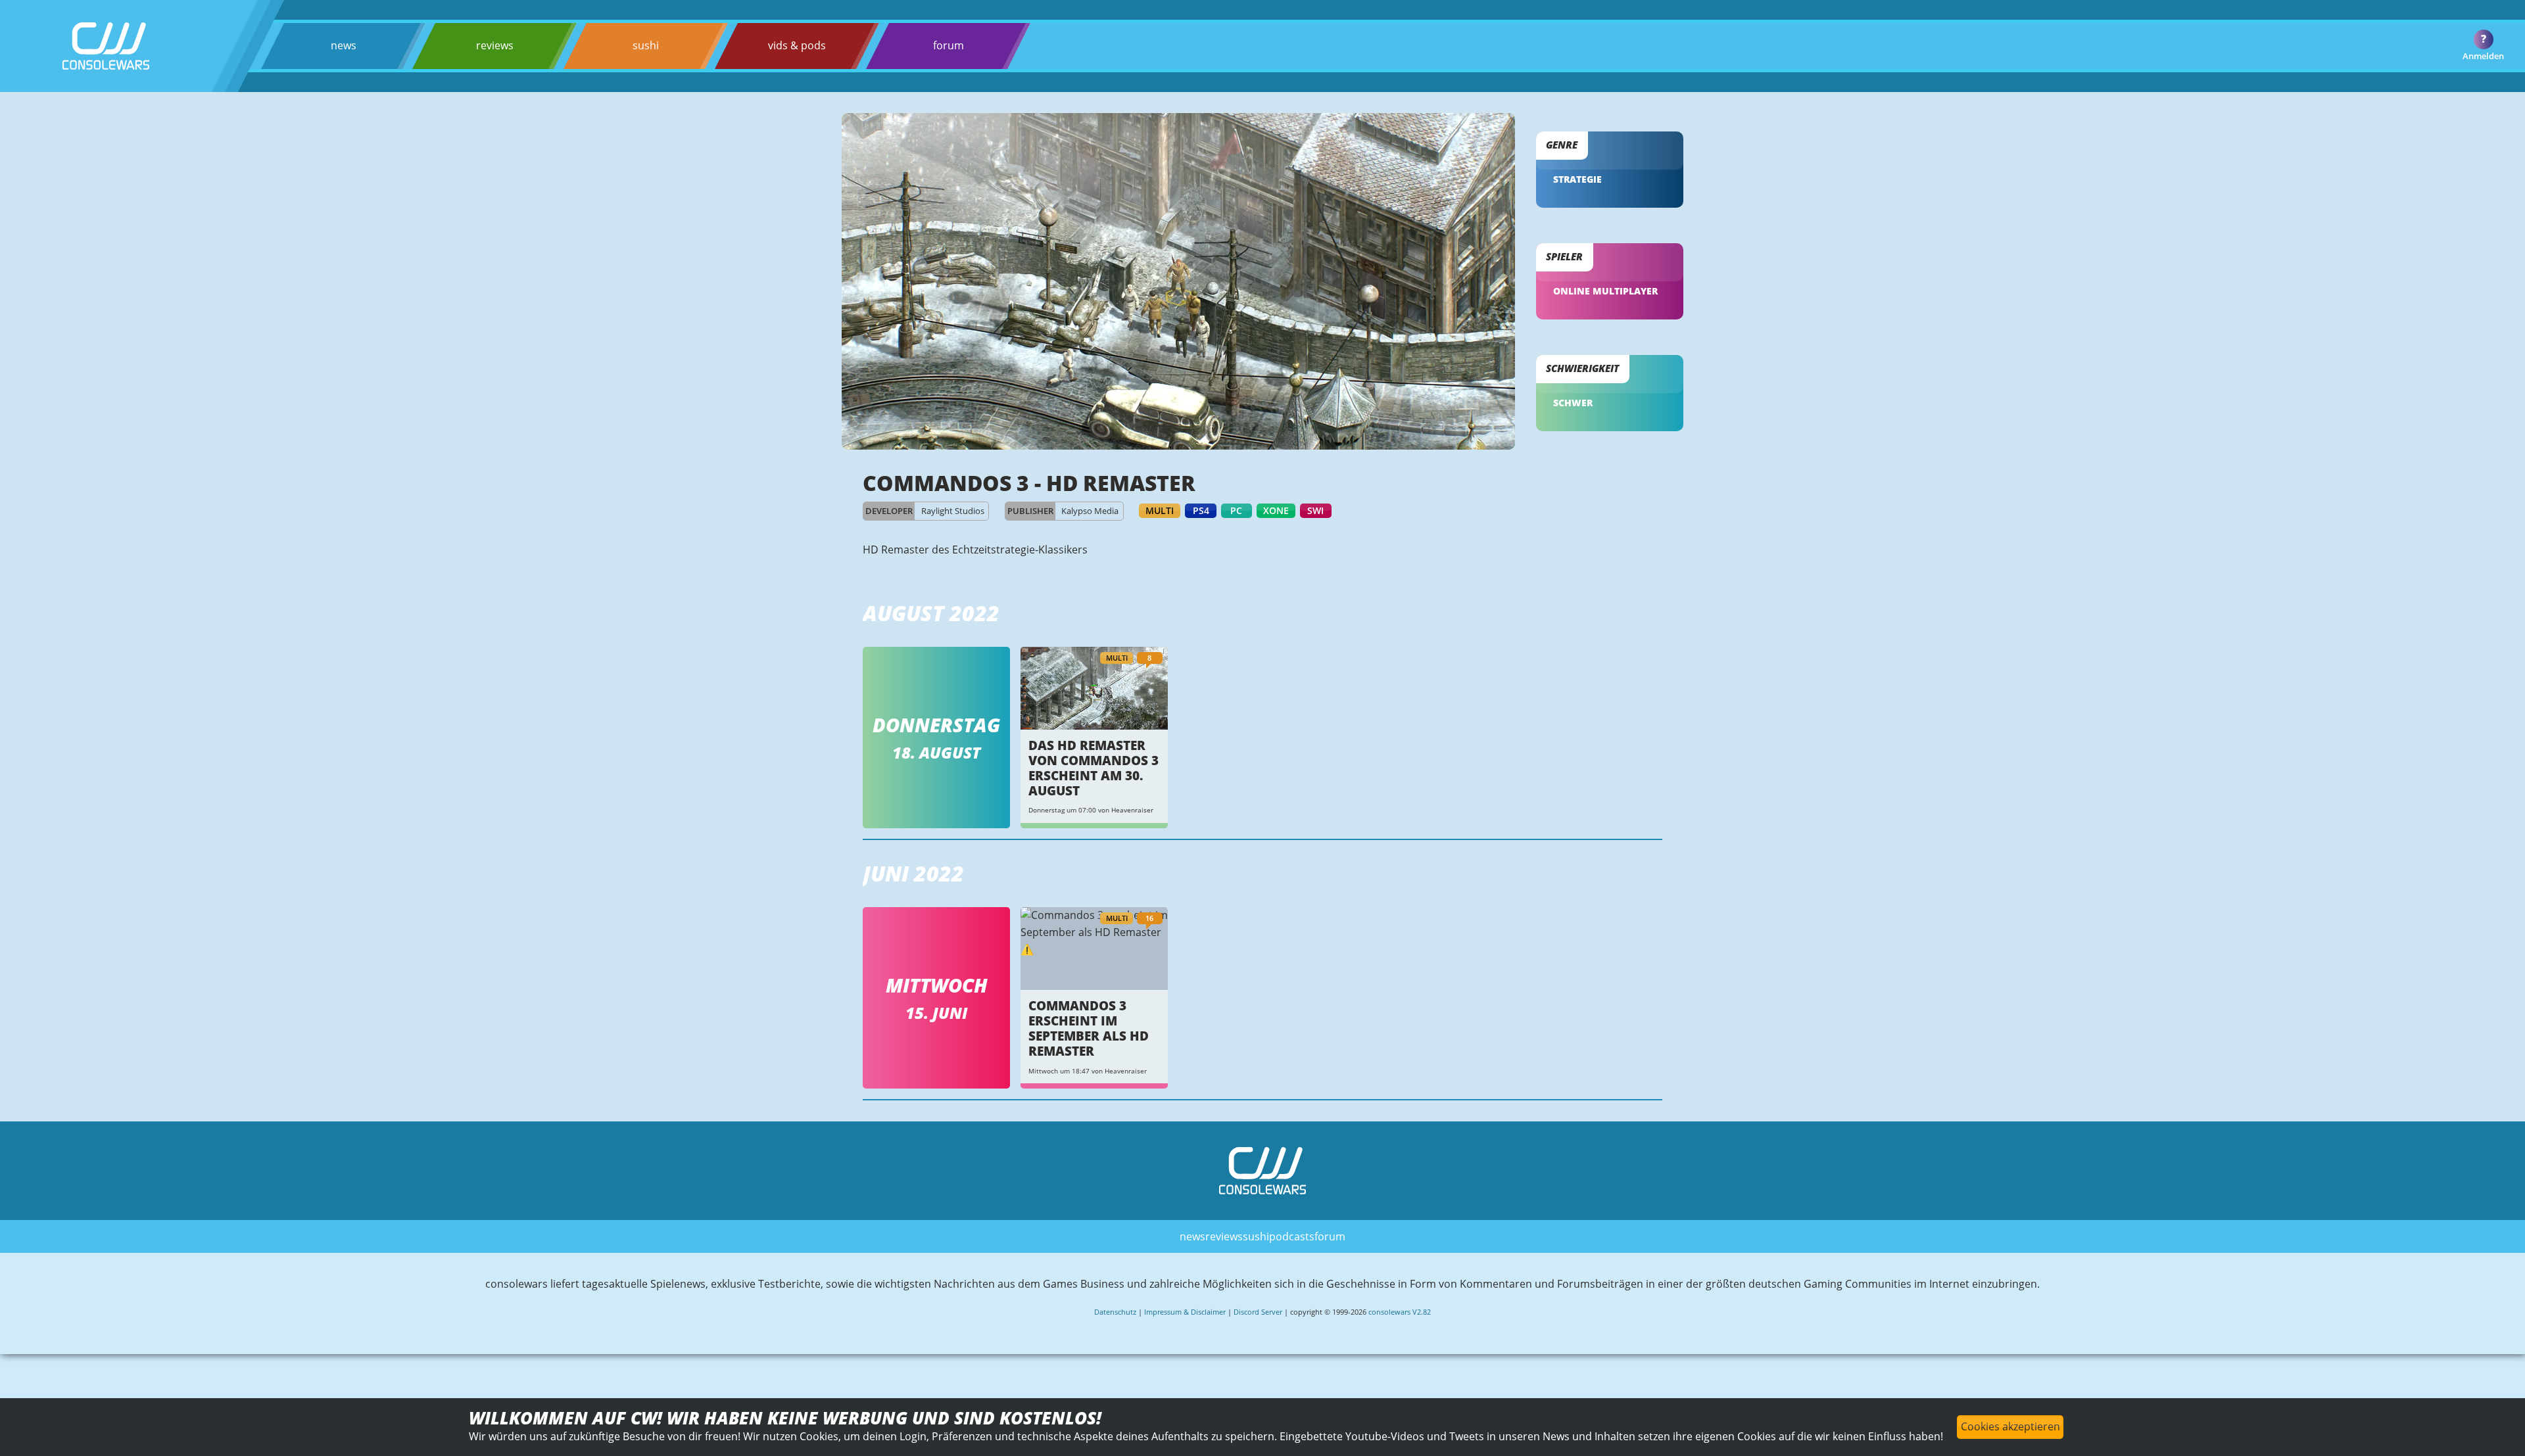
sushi (646, 45)
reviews (495, 45)
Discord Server (1258, 1312)
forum (949, 45)
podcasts (1292, 1236)
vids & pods (797, 45)
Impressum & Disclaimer (1185, 1312)
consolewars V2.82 (1400, 1312)
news (344, 45)
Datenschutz (1115, 1312)
